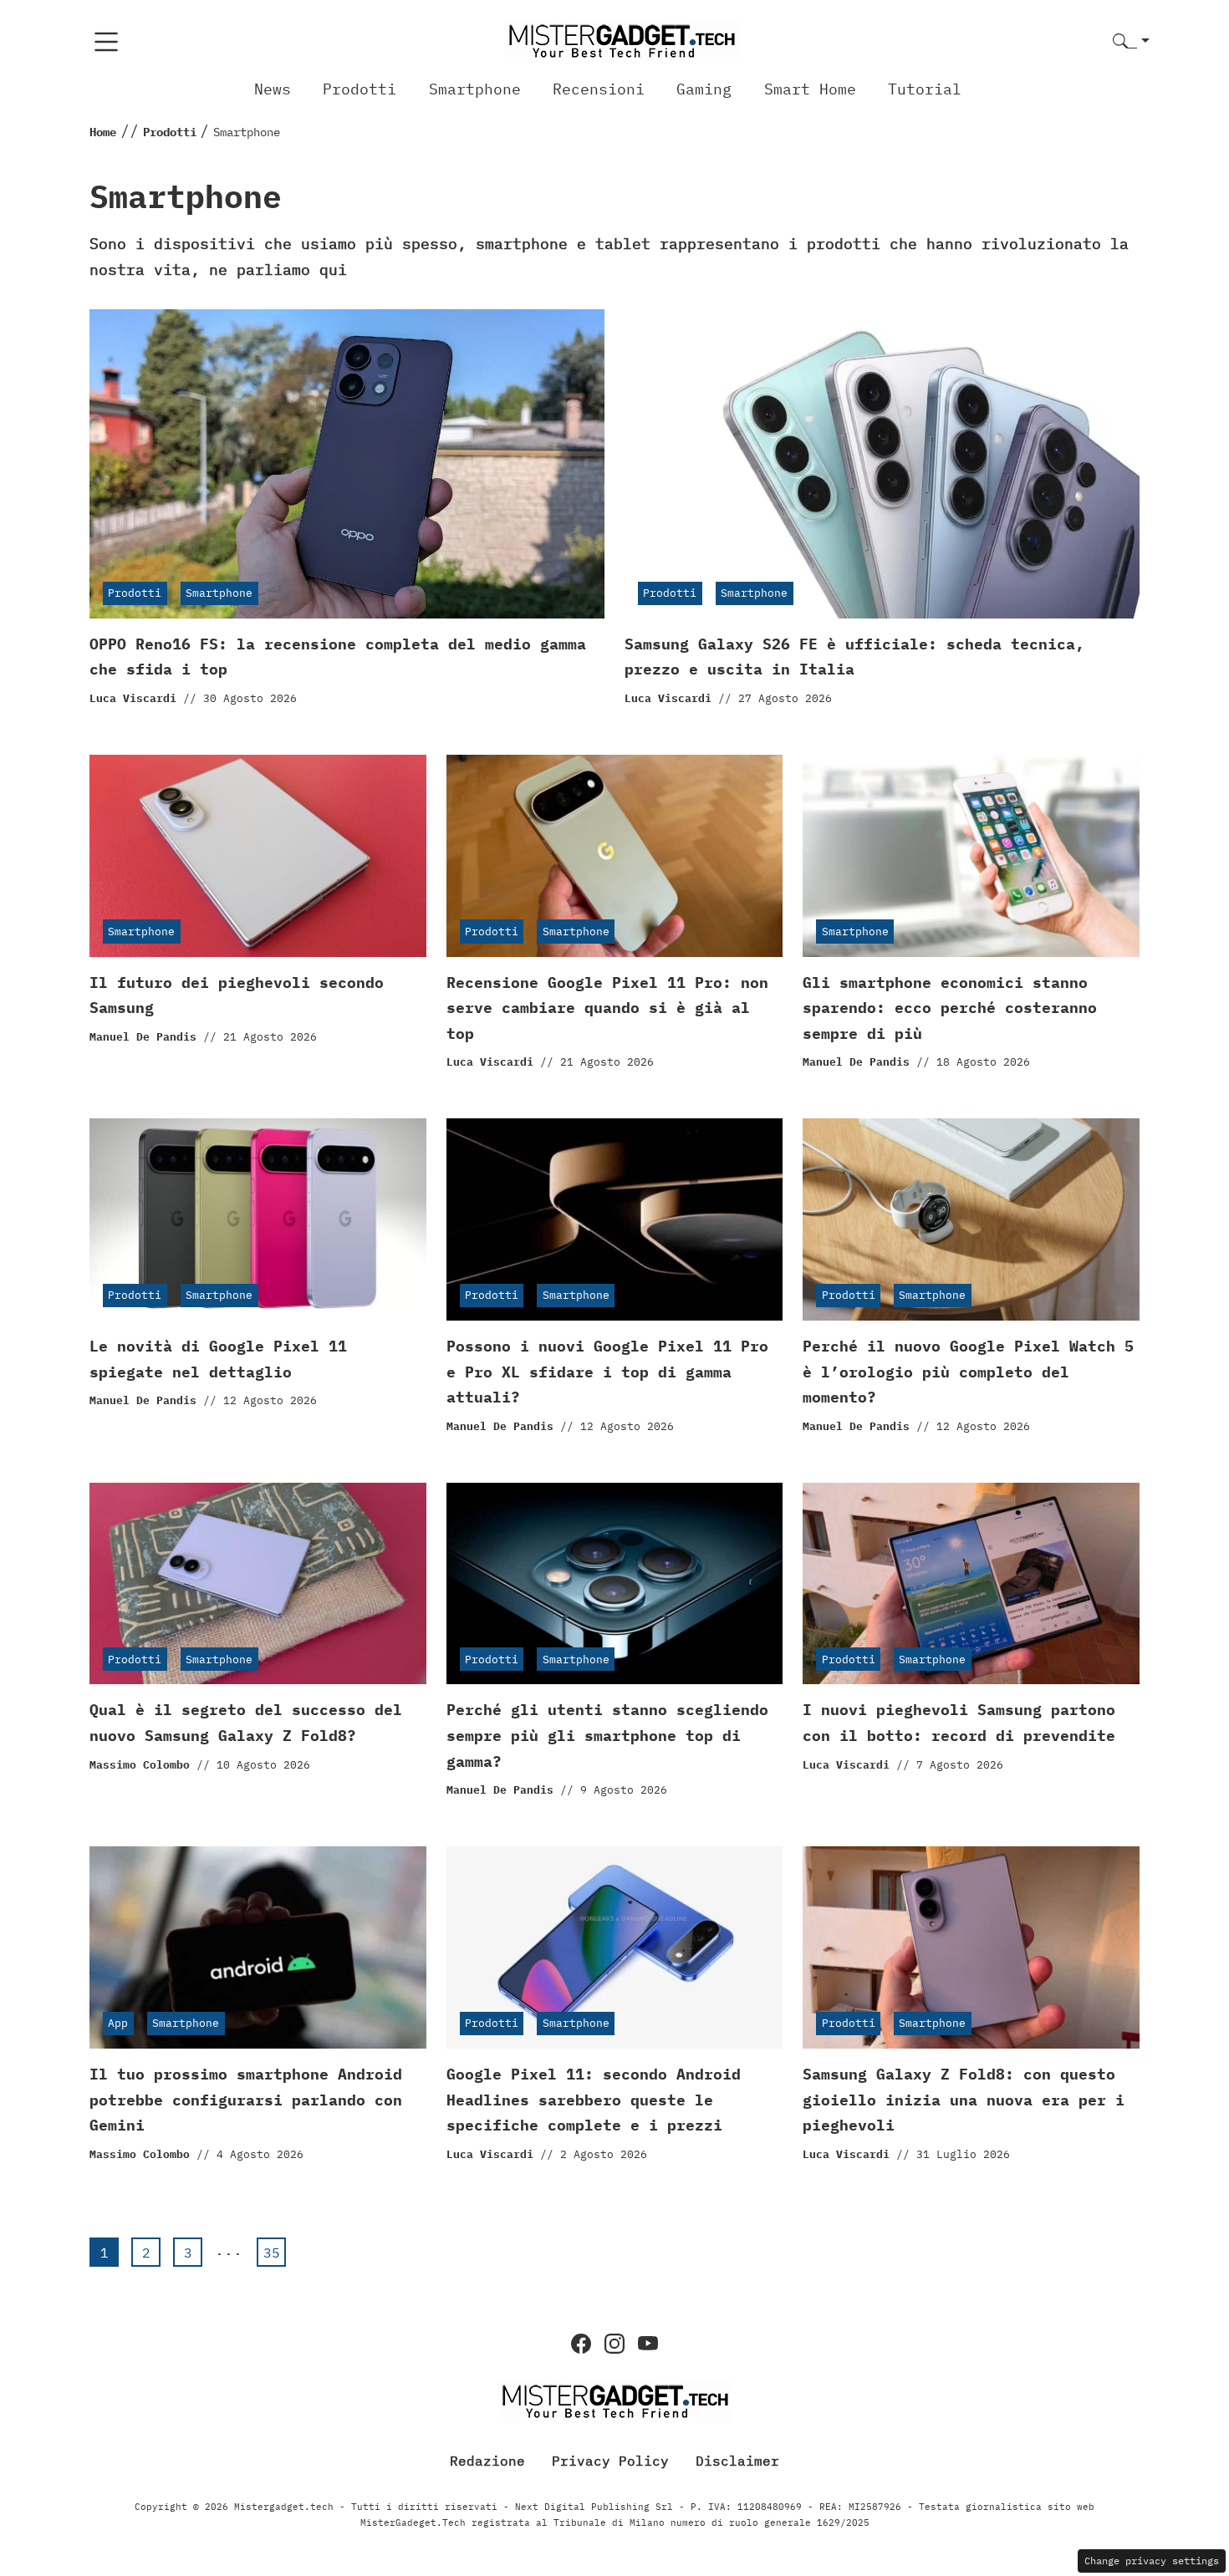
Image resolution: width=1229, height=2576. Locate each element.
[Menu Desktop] (106, 42)
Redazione (487, 2461)
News (273, 89)
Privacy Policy (610, 2461)
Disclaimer (737, 2461)
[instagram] (614, 2344)
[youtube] (648, 2344)
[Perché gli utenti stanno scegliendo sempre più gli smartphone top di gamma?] (615, 1584)
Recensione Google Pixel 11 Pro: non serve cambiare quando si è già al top (607, 1008)
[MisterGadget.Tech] (621, 41)
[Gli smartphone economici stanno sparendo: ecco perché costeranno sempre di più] (971, 856)
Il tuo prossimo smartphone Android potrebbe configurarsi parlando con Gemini (246, 2100)
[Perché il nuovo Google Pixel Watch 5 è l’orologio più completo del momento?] (971, 1219)
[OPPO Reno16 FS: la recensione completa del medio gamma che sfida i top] (347, 464)
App (118, 2023)
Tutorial (925, 89)
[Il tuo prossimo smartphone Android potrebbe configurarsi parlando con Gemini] (258, 1947)
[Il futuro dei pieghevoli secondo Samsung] (258, 856)
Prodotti (360, 89)
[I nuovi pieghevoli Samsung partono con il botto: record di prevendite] (971, 1584)
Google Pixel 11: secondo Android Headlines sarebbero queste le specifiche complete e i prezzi (594, 2100)
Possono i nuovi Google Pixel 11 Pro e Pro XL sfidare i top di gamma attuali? (607, 1372)
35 (272, 2253)
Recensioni (599, 89)
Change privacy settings (1152, 2561)
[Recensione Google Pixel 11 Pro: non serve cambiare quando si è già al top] (615, 856)
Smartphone (475, 89)
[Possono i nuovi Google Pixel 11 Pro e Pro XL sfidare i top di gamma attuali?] (615, 1219)
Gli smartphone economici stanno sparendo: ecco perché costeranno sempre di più (950, 1008)
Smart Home (810, 89)
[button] (1131, 42)
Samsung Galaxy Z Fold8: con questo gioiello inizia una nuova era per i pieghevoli (964, 2100)
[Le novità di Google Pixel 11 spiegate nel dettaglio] (258, 1219)
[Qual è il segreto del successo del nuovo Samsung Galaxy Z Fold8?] (258, 1584)
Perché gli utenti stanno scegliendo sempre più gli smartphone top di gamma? (607, 1735)
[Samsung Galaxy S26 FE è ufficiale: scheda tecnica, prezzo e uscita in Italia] (882, 464)
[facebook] (581, 2344)
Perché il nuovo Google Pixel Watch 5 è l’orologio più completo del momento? (968, 1372)
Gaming (704, 89)
